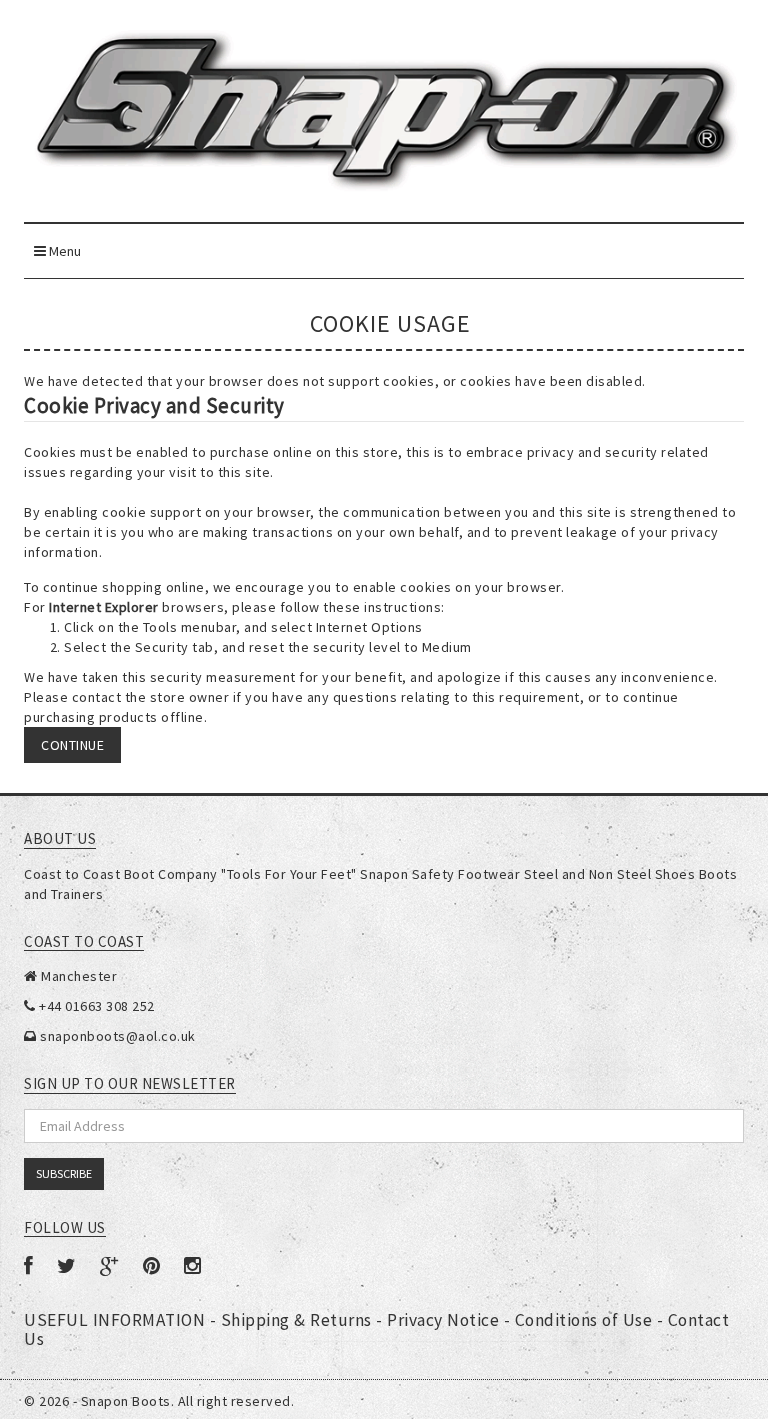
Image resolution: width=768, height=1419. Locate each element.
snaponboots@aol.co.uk (118, 1036)
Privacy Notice (445, 1320)
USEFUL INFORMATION (117, 1320)
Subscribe (64, 1173)
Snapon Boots (126, 1401)
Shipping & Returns (299, 1320)
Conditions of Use (586, 1320)
